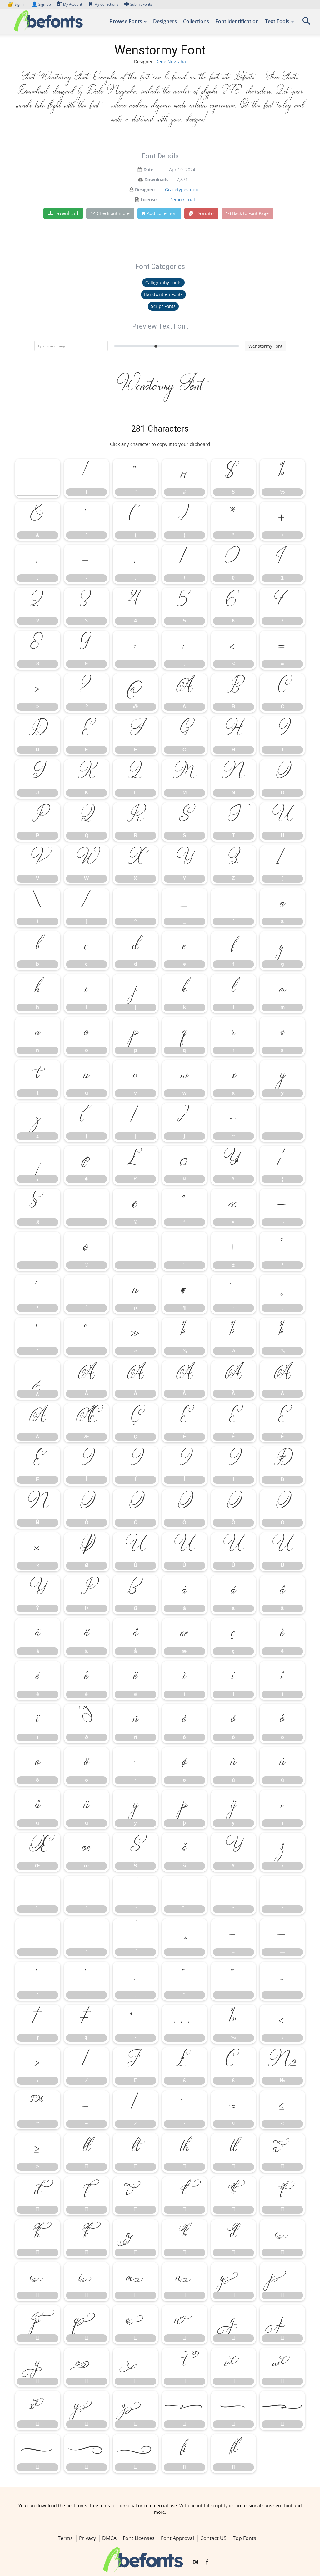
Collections (196, 21)
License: (149, 200)
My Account (73, 4)
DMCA (109, 2538)
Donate (204, 213)
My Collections (106, 4)
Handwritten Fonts (163, 294)
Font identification (237, 21)
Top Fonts (245, 2538)
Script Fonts (163, 306)
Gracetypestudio (182, 189)
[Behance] (196, 2562)
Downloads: (157, 179)
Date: (149, 169)
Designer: (145, 189)
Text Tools (277, 21)
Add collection (162, 213)
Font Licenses (139, 2538)
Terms (65, 2538)
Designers (165, 21)
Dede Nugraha (171, 61)
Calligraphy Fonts (163, 282)
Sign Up (41, 4)
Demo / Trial (182, 200)
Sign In (17, 4)
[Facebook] (207, 2562)
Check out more (113, 213)
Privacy (87, 2538)
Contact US (213, 2538)
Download (66, 213)
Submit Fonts (141, 4)
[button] (306, 23)
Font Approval (177, 2538)
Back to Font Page (250, 213)
